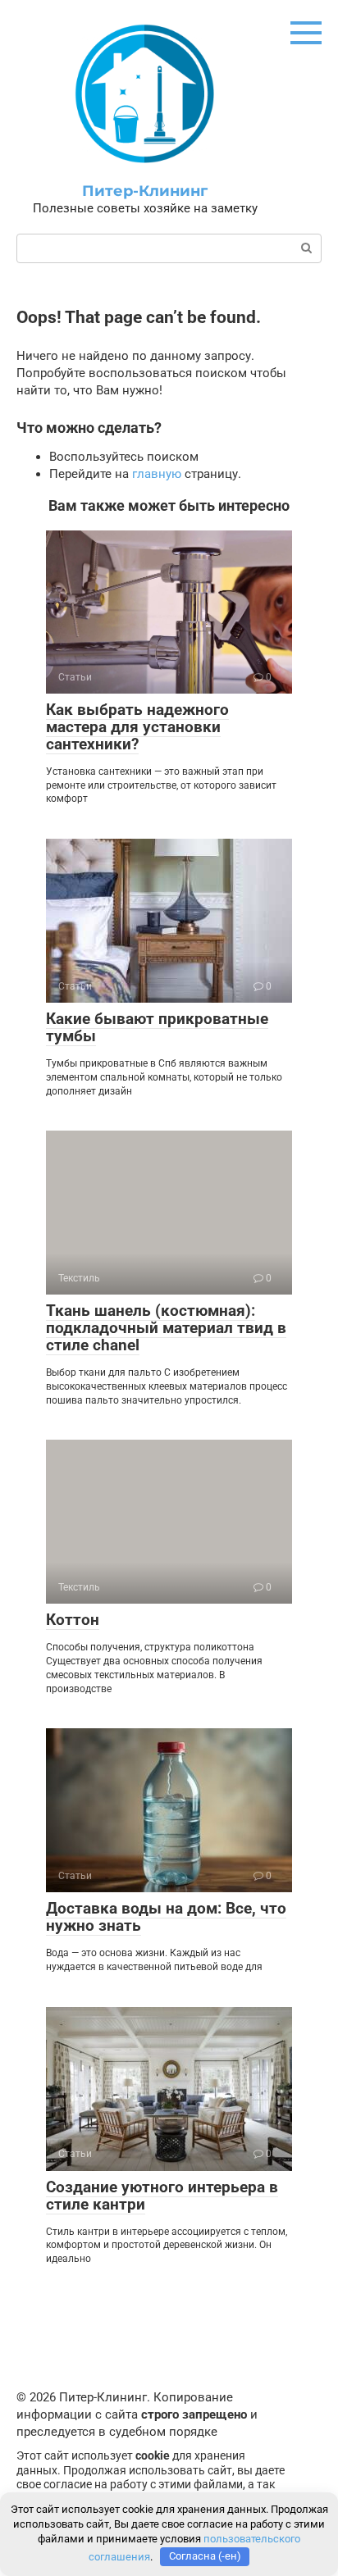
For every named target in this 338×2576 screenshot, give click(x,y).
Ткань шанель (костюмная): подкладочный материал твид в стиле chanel (166, 1328)
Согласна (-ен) (205, 2556)
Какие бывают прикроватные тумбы (157, 1027)
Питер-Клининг (145, 191)
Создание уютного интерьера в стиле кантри (162, 2196)
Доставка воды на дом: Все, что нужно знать (166, 1917)
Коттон (73, 1620)
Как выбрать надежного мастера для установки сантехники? (137, 727)
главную (157, 474)
